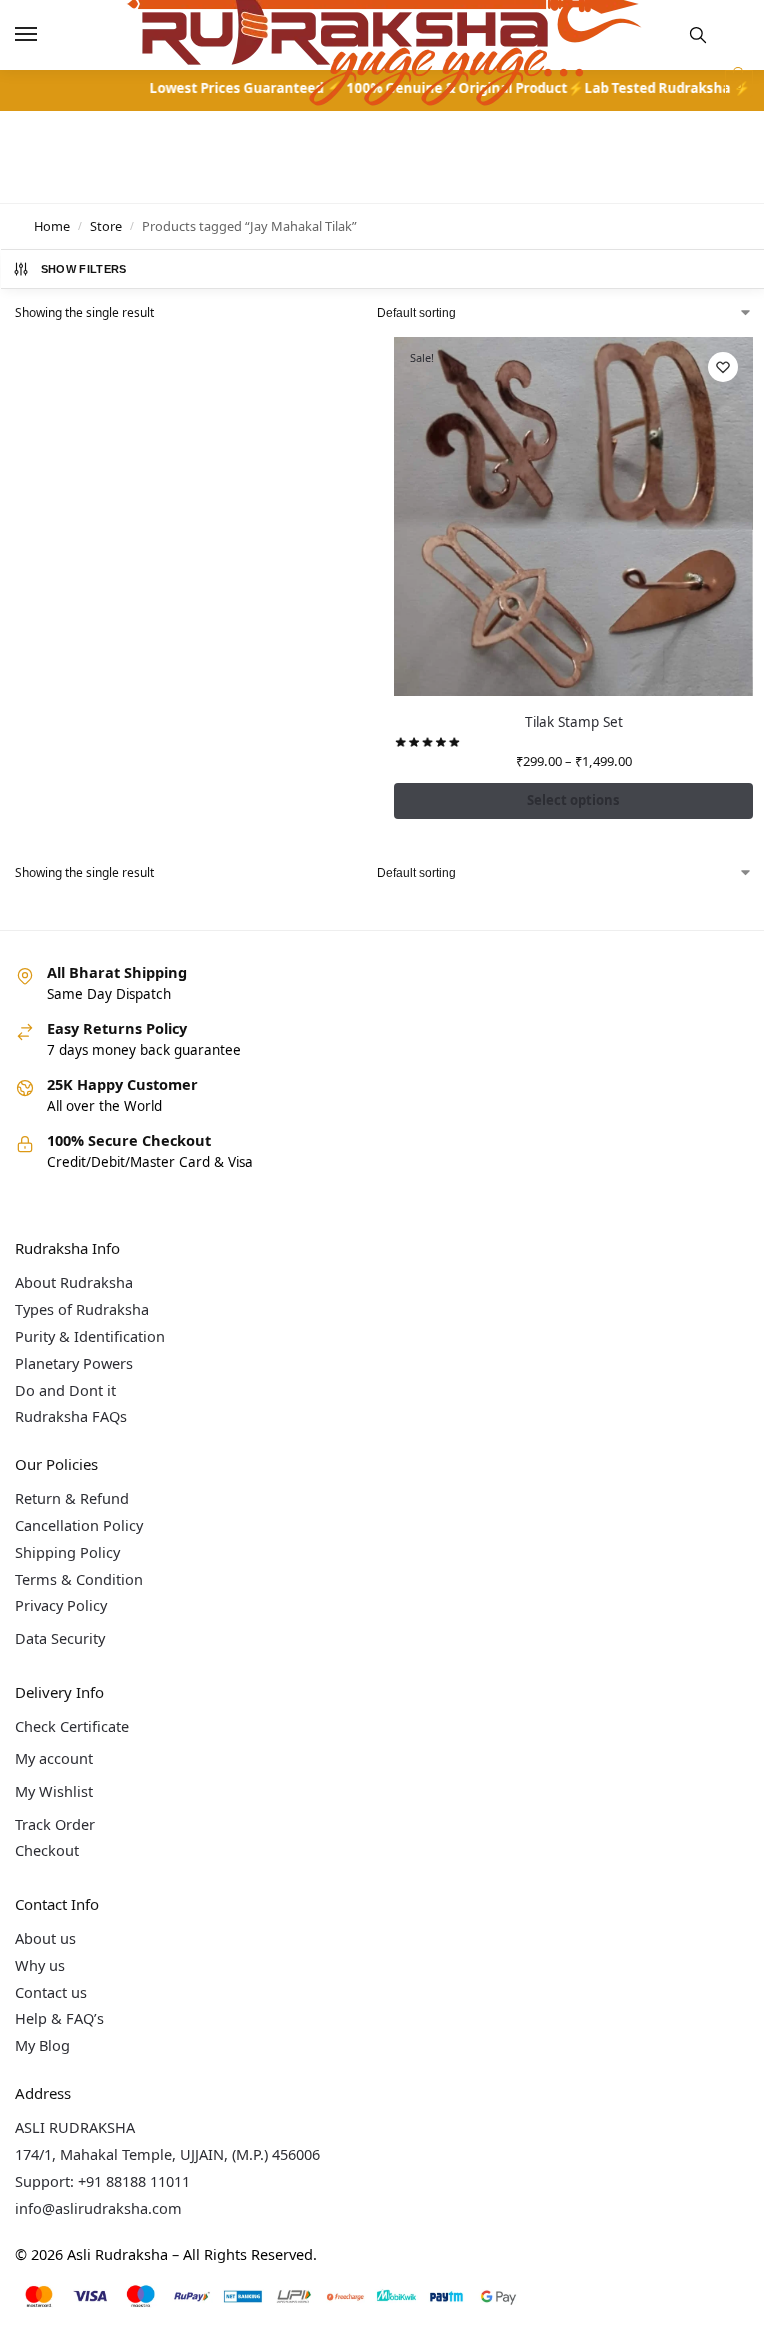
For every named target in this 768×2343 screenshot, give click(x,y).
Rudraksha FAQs (71, 1416)
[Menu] (45, 35)
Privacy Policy (61, 1605)
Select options (573, 800)
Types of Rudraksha (82, 1309)
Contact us (51, 1992)
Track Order (55, 1824)
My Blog (42, 2045)
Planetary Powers (74, 1363)
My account (54, 1758)
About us (45, 1938)
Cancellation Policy (79, 1525)
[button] (736, 84)
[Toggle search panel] (698, 35)
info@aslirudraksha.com (98, 2208)
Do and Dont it (65, 1390)
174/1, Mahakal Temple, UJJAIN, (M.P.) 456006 (167, 2154)
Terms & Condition (79, 1579)
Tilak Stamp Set (574, 722)
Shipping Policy (67, 1552)
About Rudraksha (74, 1282)
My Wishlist (54, 1791)
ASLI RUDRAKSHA (75, 2127)
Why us (40, 1965)
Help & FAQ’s (59, 2018)
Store (106, 226)
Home (52, 226)
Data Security (60, 1638)
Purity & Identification (90, 1336)
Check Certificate (72, 1726)
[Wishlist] (723, 367)
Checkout (47, 1850)
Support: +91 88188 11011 (102, 2181)
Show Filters (84, 269)
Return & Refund (72, 1498)
